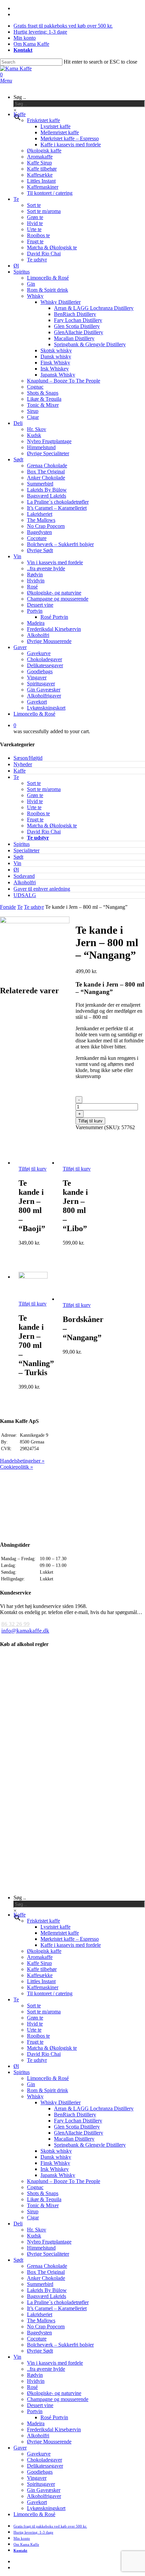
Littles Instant (41, 1981)
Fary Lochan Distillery (78, 2121)
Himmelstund (41, 2248)
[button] (6, 81)
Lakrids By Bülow (47, 2290)
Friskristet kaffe (43, 1921)
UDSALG (25, 895)
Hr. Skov (37, 2230)
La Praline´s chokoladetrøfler (58, 2302)
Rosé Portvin (54, 2417)
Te (16, 777)
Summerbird (40, 2284)
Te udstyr (38, 838)
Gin (31, 2084)
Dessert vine (40, 2405)
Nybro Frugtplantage (49, 2242)
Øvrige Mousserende (49, 2442)
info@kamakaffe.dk (25, 1631)
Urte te (34, 807)
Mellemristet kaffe (60, 1933)
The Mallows (41, 2320)
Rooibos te (38, 813)
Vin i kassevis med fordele (55, 2363)
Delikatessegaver (45, 2466)
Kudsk (34, 2236)
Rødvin (35, 2375)
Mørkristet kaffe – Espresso (70, 1939)
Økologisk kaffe (44, 1951)
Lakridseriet (40, 2314)
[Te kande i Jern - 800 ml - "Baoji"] (33, 1163)
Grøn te (35, 795)
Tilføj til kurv (90, 1121)
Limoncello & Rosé (48, 2078)
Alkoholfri (25, 882)
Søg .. (20, 97)
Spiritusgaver (41, 2484)
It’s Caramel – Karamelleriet (57, 2308)
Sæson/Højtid (28, 758)
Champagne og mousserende (58, 2399)
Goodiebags (40, 2472)
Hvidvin (36, 2381)
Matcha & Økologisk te (52, 826)
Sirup (33, 2211)
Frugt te (35, 819)
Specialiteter (26, 850)
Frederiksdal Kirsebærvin (54, 2429)
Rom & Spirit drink (48, 2090)
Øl (16, 870)
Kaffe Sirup (39, 1963)
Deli (18, 2224)
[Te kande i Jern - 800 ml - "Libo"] (77, 1163)
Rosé (32, 2387)
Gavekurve (39, 2454)
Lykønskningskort (46, 2508)
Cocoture (37, 2339)
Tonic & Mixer (43, 2205)
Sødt (18, 857)
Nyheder (23, 764)
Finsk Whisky (55, 2163)
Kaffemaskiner (43, 1987)
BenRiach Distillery (75, 2115)
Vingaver (37, 2478)
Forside (8, 907)
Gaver (20, 2448)
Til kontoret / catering (50, 1993)
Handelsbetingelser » (22, 1461)
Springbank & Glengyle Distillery (90, 2145)
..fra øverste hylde (46, 2369)
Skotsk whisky (56, 2151)
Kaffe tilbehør (42, 1969)
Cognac (35, 2187)
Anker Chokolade (46, 2278)
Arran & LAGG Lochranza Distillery (94, 2108)
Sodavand (24, 876)
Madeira (36, 2423)
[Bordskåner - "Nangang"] (77, 1299)
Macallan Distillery (74, 2139)
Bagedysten (39, 2333)
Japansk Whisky (58, 2175)
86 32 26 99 (16, 1624)
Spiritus (22, 844)
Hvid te (35, 801)
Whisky (35, 2096)
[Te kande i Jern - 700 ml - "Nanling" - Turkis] (33, 1277)
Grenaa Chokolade (47, 2266)
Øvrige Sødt (40, 2351)
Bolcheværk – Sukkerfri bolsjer (60, 2345)
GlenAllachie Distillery (79, 2133)
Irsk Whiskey (55, 2169)
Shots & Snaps (43, 2193)
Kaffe (20, 771)
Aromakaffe (40, 1957)
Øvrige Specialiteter (48, 2254)
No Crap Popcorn (46, 2327)
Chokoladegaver (45, 2460)
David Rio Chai (44, 832)
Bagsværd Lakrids (47, 2296)
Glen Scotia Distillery (77, 2127)
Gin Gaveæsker (44, 2490)
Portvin (35, 2411)
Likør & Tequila (44, 2199)
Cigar (33, 2217)
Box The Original (46, 2272)
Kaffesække (40, 1975)
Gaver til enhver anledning (42, 889)
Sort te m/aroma (44, 789)
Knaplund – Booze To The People (64, 2181)
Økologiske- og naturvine (54, 2393)
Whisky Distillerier (61, 2102)
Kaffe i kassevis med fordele (71, 1945)
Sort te (34, 783)
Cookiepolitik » (17, 1467)
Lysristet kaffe (55, 1927)
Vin (17, 863)
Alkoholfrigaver (44, 2496)
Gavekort (37, 2502)
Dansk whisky (56, 2157)
